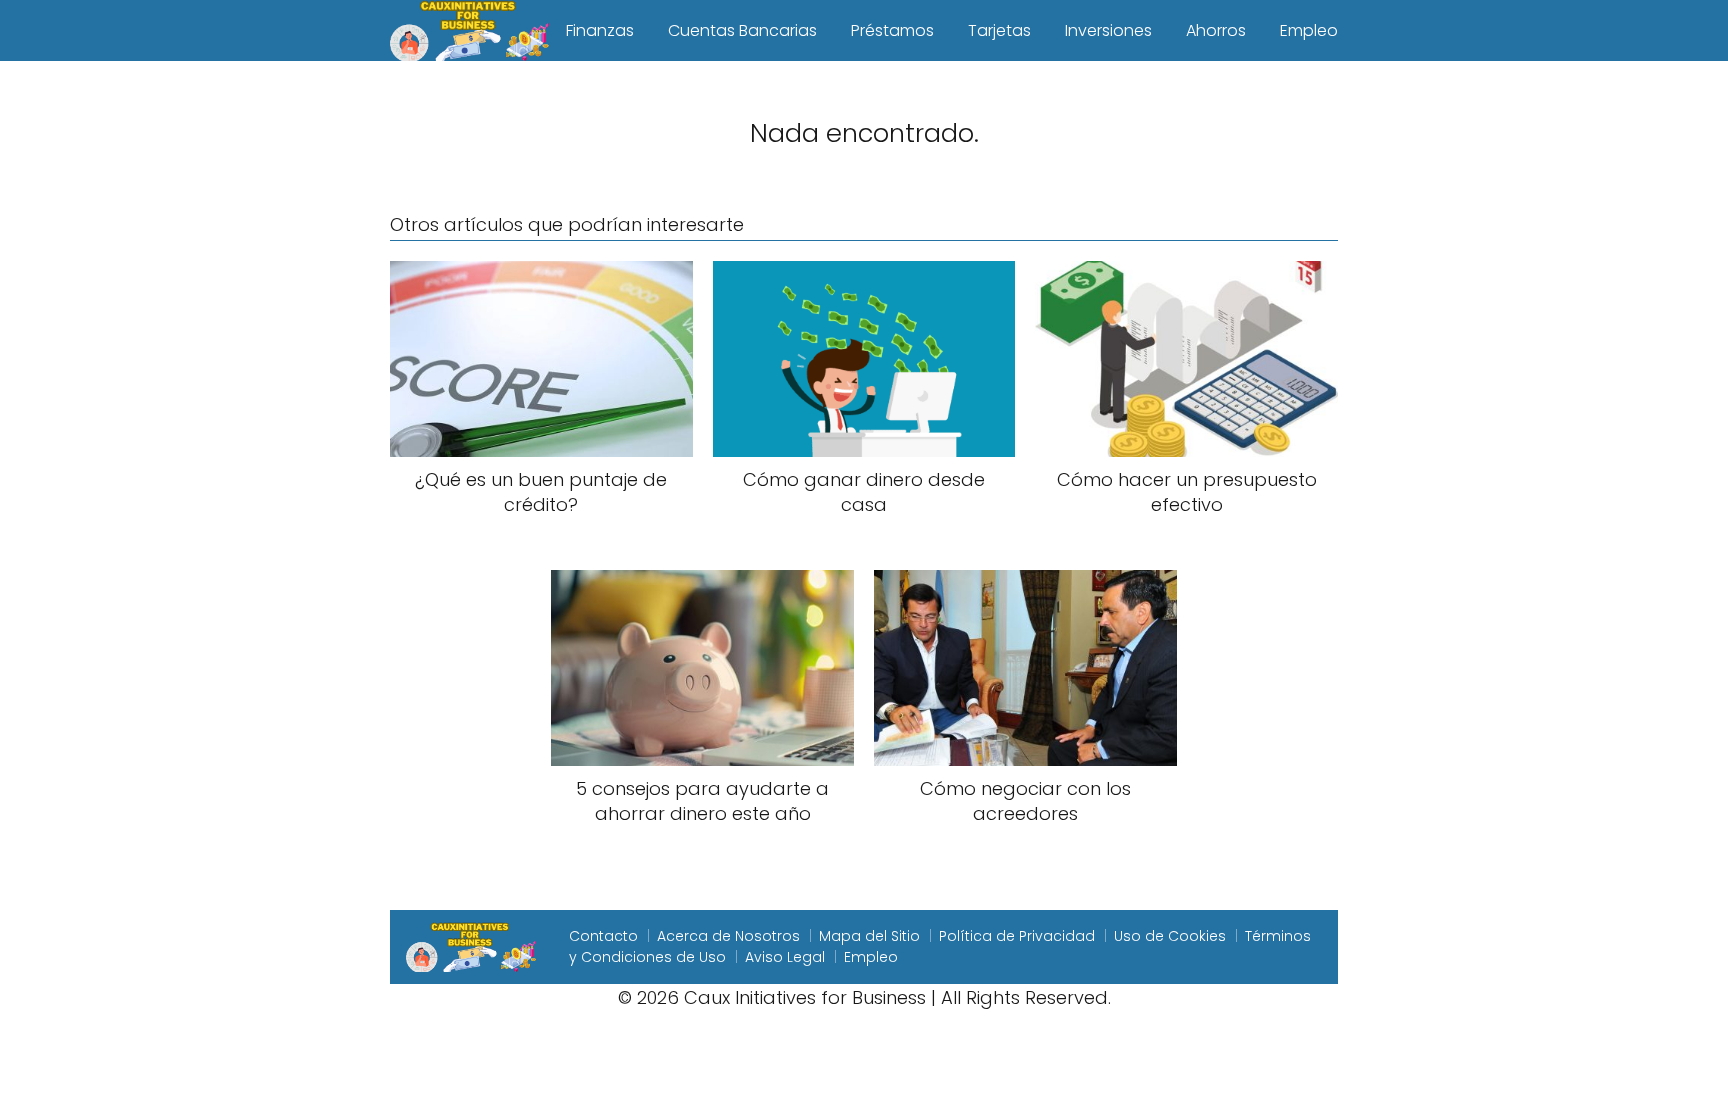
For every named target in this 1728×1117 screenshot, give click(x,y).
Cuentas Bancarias (742, 30)
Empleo (1309, 30)
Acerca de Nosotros (728, 936)
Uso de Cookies (1170, 936)
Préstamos (892, 30)
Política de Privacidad (1017, 936)
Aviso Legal (785, 957)
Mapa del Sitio (869, 936)
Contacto (603, 936)
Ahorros (1216, 30)
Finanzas (600, 30)
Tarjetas (999, 30)
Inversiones (1108, 30)
